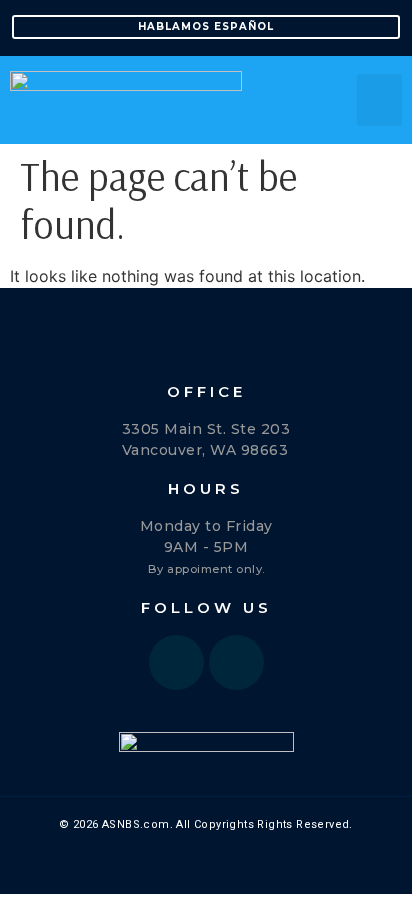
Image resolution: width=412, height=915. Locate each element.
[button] (379, 100)
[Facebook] (176, 662)
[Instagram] (236, 662)
